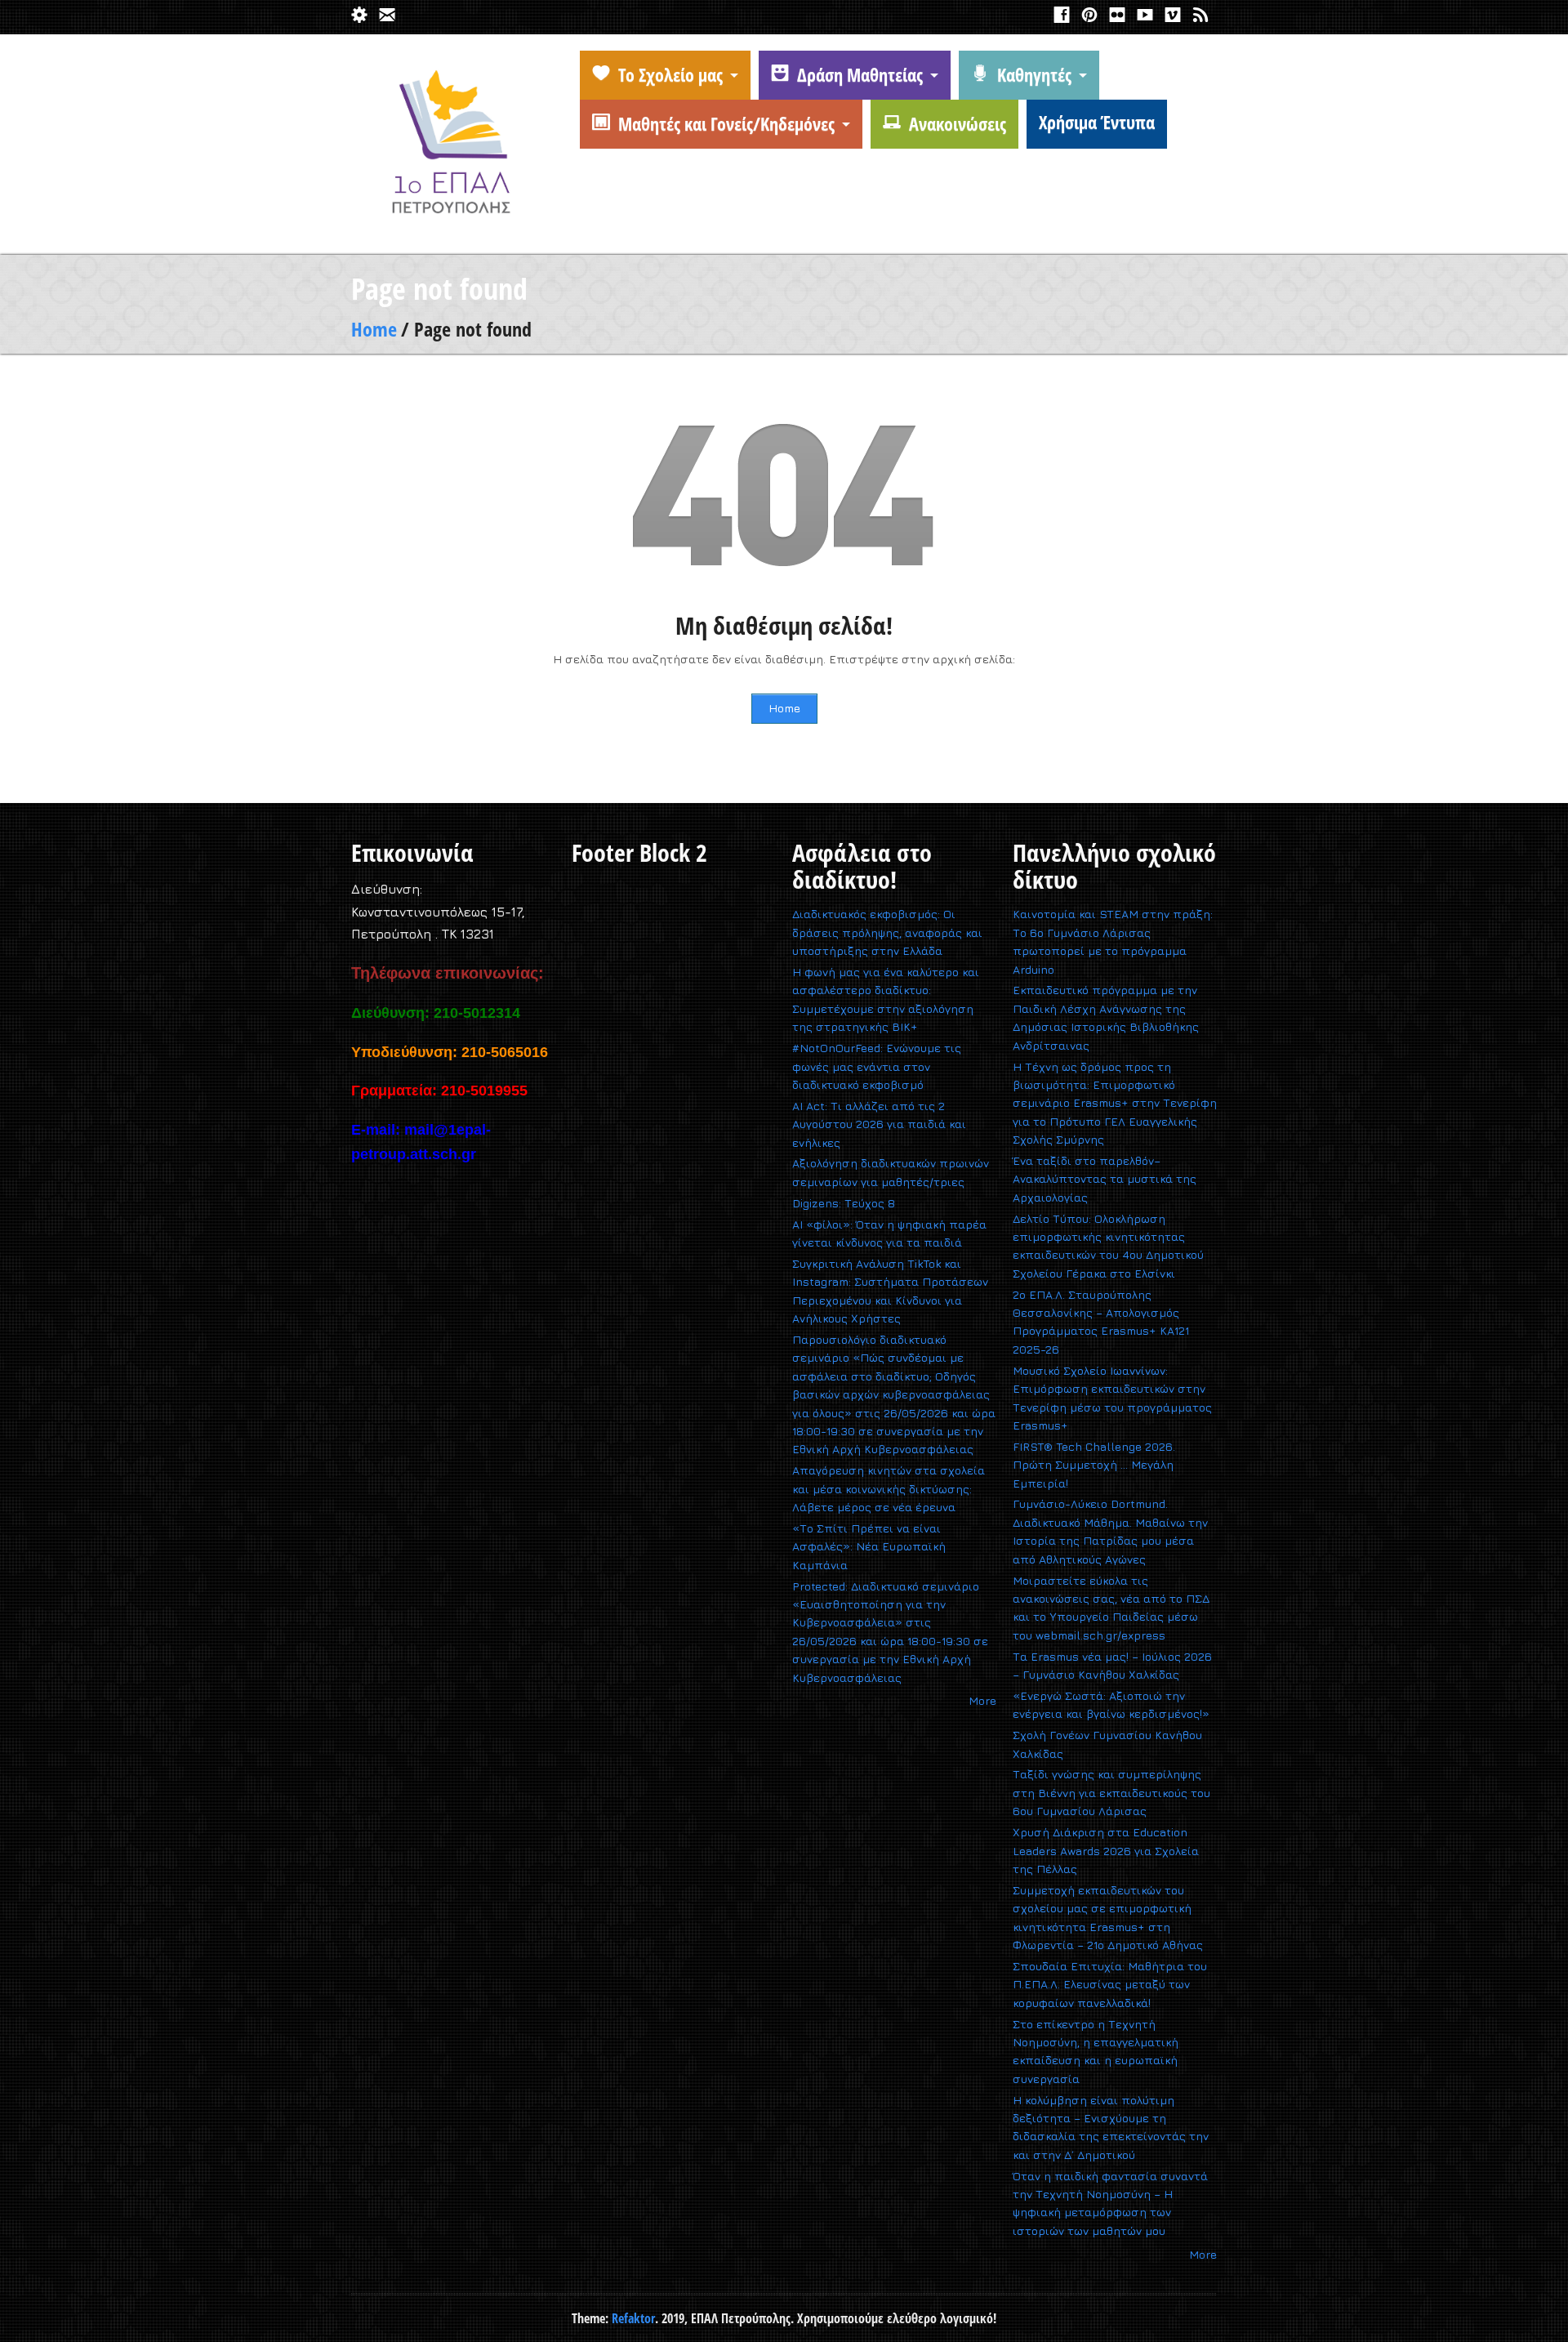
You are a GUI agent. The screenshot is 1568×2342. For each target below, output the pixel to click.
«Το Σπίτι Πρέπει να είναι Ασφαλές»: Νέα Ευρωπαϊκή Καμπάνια (869, 1546)
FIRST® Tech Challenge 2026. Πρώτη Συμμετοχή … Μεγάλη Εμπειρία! (1094, 1465)
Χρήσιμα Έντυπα (1097, 122)
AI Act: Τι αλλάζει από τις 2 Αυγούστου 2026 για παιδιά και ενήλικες (879, 1124)
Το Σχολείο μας (670, 74)
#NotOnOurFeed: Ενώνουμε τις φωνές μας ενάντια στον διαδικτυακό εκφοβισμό (877, 1066)
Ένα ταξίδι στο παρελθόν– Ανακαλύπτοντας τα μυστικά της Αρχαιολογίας (1105, 1179)
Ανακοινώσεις (958, 123)
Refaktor (633, 2318)
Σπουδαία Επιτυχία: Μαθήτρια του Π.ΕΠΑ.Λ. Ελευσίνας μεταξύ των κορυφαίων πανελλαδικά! (1110, 1984)
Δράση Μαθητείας (860, 74)
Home (374, 329)
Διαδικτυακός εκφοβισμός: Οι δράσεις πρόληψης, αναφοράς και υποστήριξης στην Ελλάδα (887, 932)
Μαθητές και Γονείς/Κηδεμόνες (726, 123)
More (982, 1700)
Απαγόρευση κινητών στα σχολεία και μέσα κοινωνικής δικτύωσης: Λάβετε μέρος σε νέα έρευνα (889, 1488)
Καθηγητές (1034, 74)
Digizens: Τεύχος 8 (844, 1203)
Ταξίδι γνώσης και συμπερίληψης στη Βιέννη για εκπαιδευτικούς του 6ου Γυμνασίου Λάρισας (1111, 1792)
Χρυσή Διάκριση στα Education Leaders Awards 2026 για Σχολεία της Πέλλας (1106, 1850)
